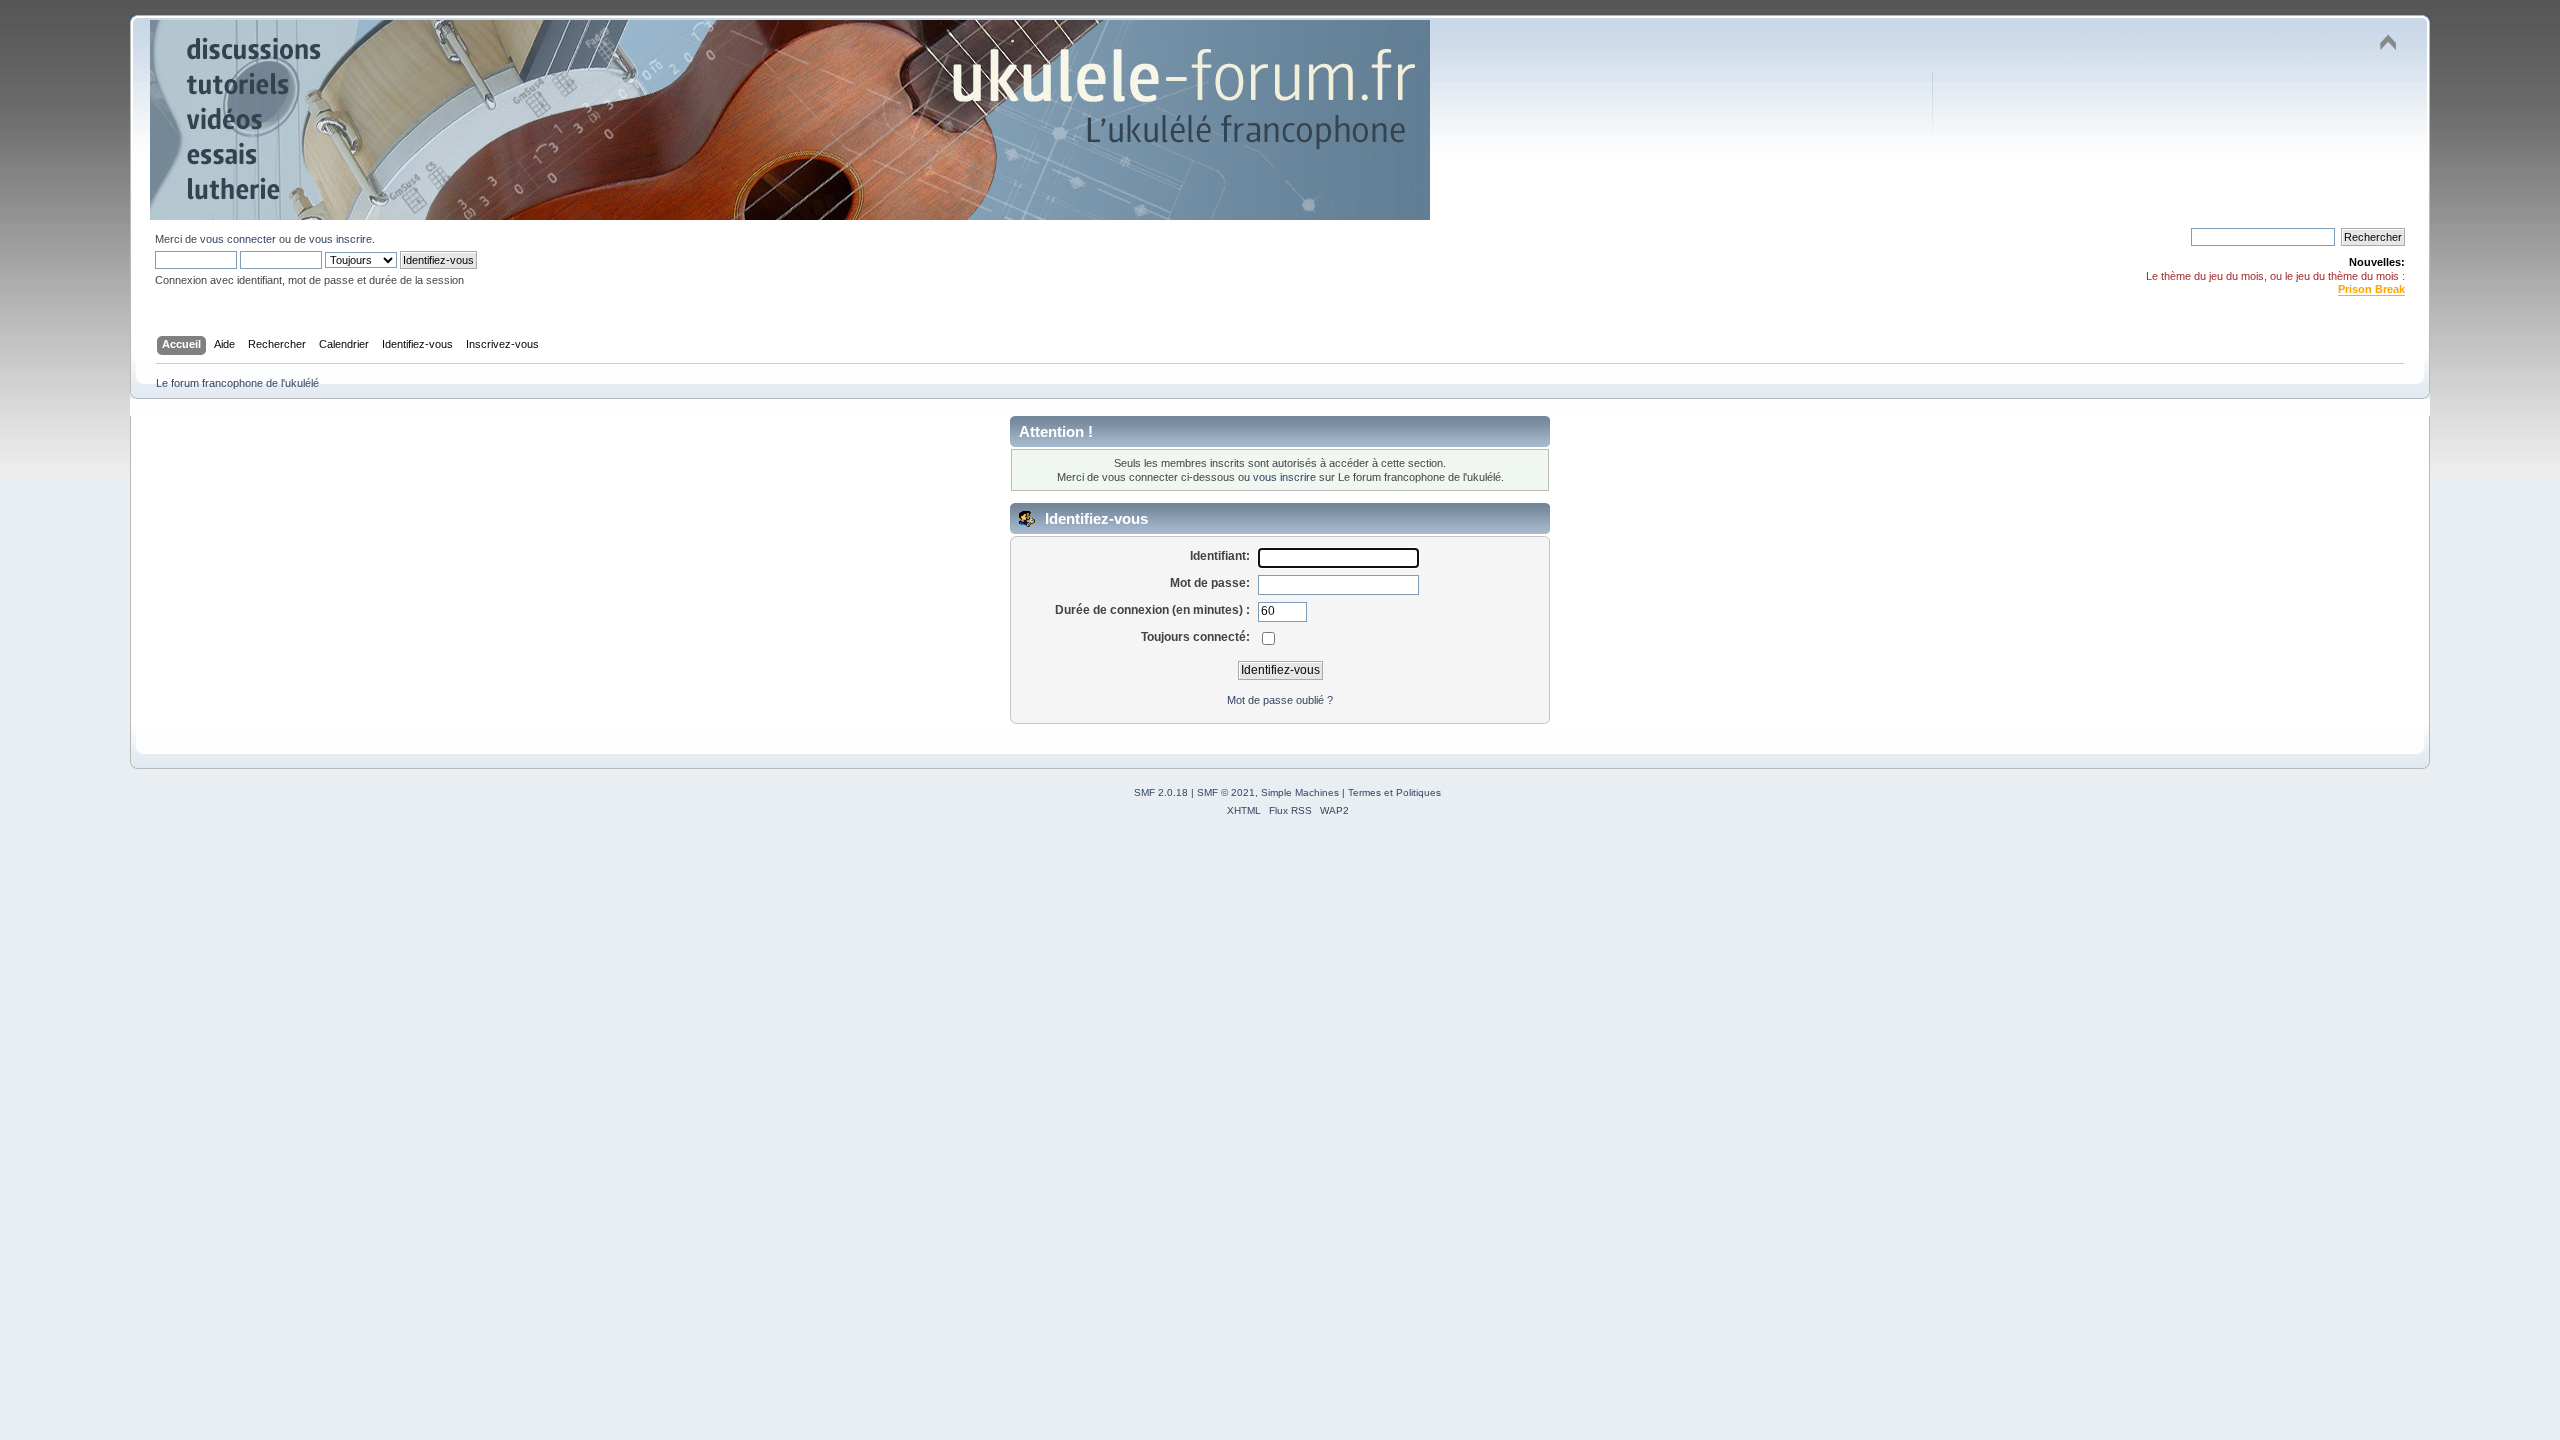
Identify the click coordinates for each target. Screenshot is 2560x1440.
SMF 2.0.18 (1161, 792)
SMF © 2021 (1226, 792)
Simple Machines (1300, 792)
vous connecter (238, 239)
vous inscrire (340, 239)
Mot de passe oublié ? (1280, 700)
